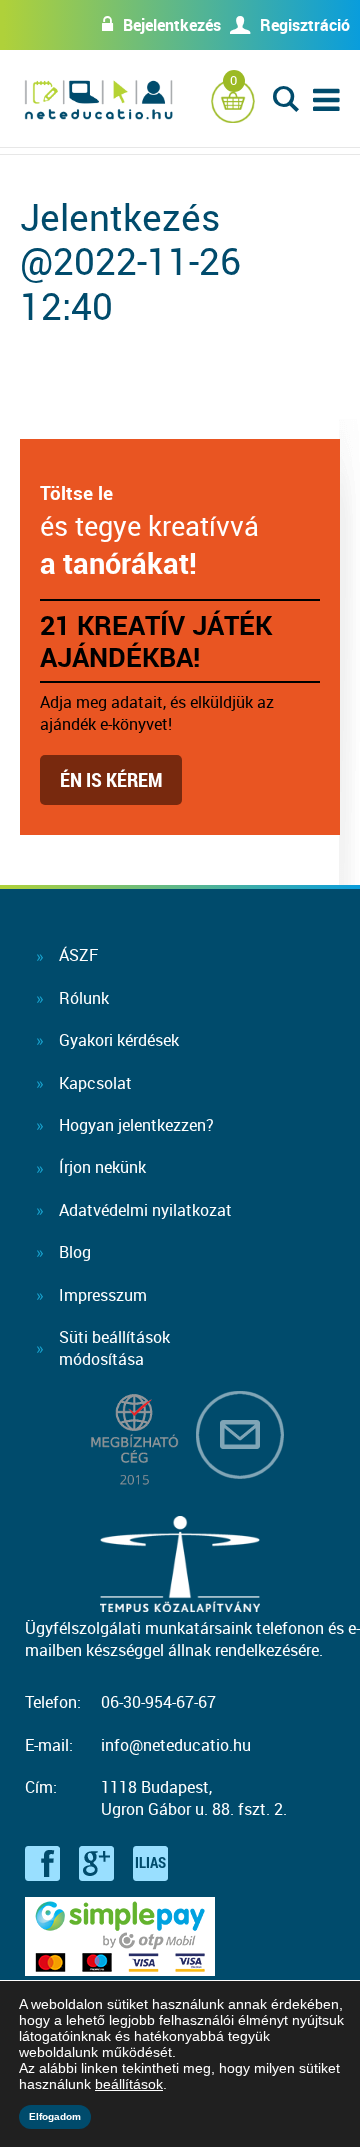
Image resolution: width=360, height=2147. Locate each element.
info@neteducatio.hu (176, 1745)
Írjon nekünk (102, 1167)
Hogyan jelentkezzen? (136, 1125)
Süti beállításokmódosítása (114, 1348)
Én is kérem (111, 779)
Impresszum (103, 1295)
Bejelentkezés (172, 25)
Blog (75, 1252)
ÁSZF (78, 955)
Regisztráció (305, 25)
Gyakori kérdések (119, 1040)
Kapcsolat (95, 1083)
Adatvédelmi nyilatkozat (145, 1210)
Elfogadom (55, 2116)
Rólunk (84, 998)
